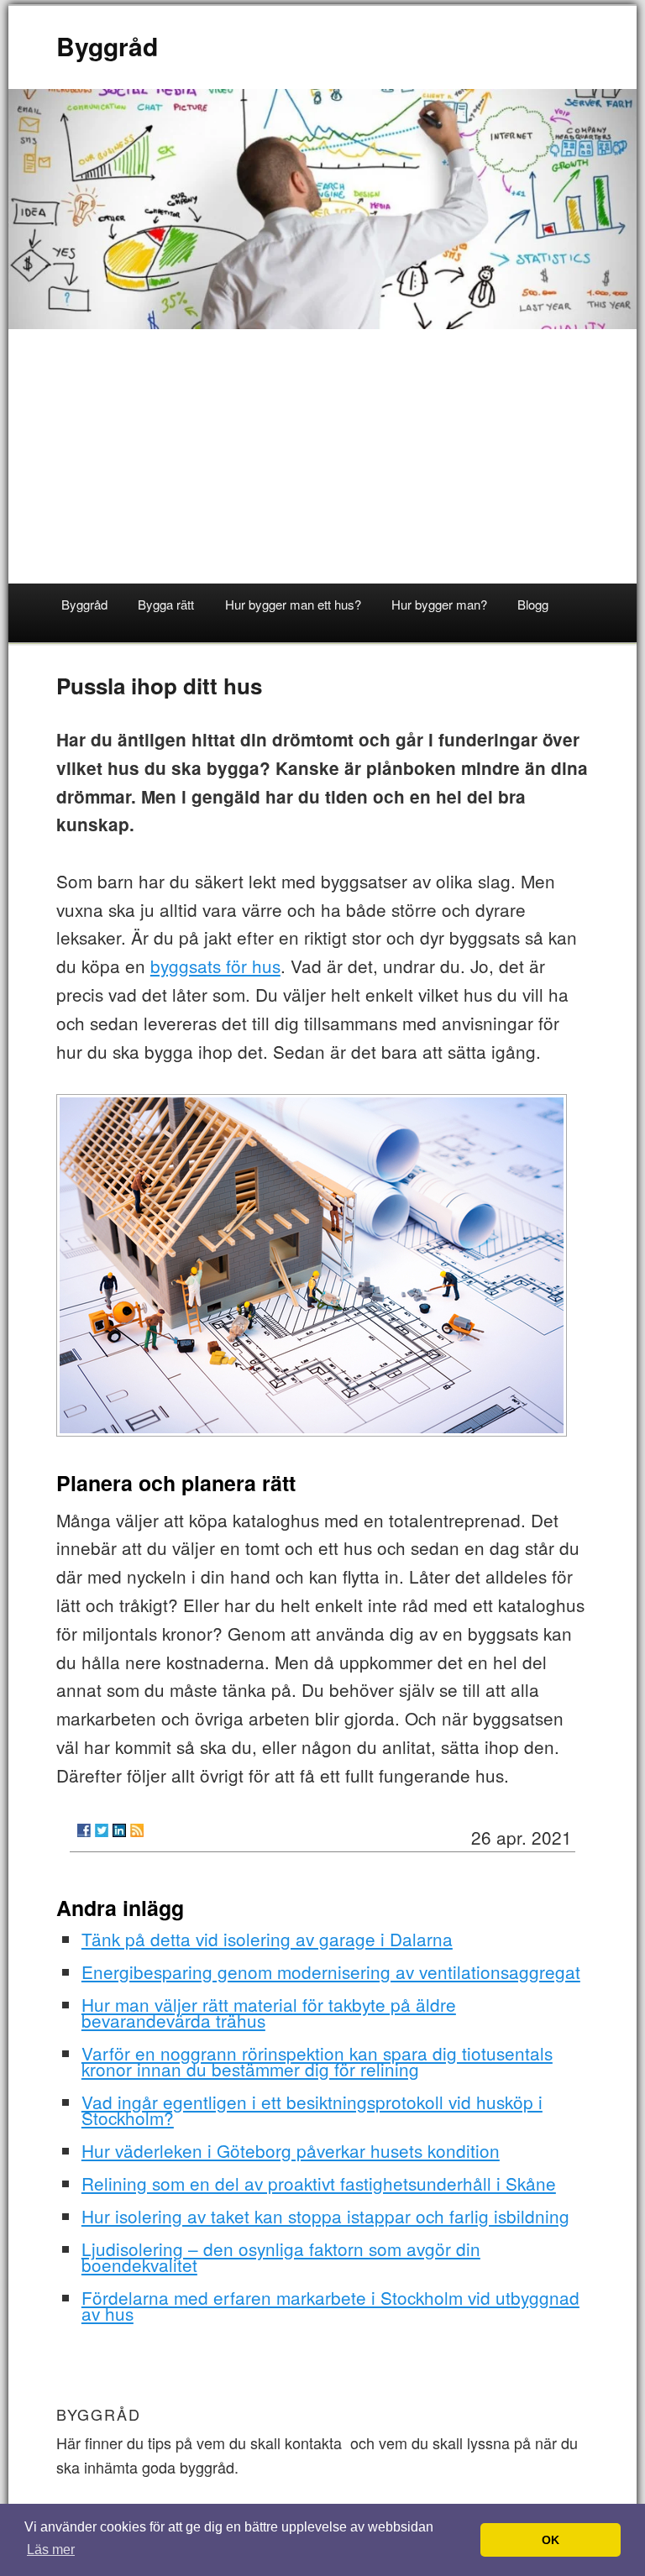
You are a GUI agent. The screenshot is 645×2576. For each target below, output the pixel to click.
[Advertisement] (322, 458)
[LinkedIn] (119, 1830)
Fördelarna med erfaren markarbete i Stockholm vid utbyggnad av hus (330, 2305)
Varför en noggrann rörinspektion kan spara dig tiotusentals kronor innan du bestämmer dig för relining (317, 2061)
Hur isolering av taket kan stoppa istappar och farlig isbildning (325, 2216)
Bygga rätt (166, 604)
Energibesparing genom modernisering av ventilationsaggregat (331, 1971)
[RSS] (137, 1830)
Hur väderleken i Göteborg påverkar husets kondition (291, 2150)
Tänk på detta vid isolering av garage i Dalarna (267, 1939)
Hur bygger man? (439, 604)
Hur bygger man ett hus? (293, 604)
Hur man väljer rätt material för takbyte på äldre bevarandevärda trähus (269, 2012)
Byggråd (107, 46)
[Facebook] (84, 1830)
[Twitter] (102, 1830)
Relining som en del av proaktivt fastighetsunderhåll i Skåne (319, 2183)
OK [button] (551, 2540)
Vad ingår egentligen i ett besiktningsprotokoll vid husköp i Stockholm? (312, 2110)
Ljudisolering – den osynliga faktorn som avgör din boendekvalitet (281, 2257)
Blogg (533, 604)
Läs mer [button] (51, 2550)
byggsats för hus (215, 966)
